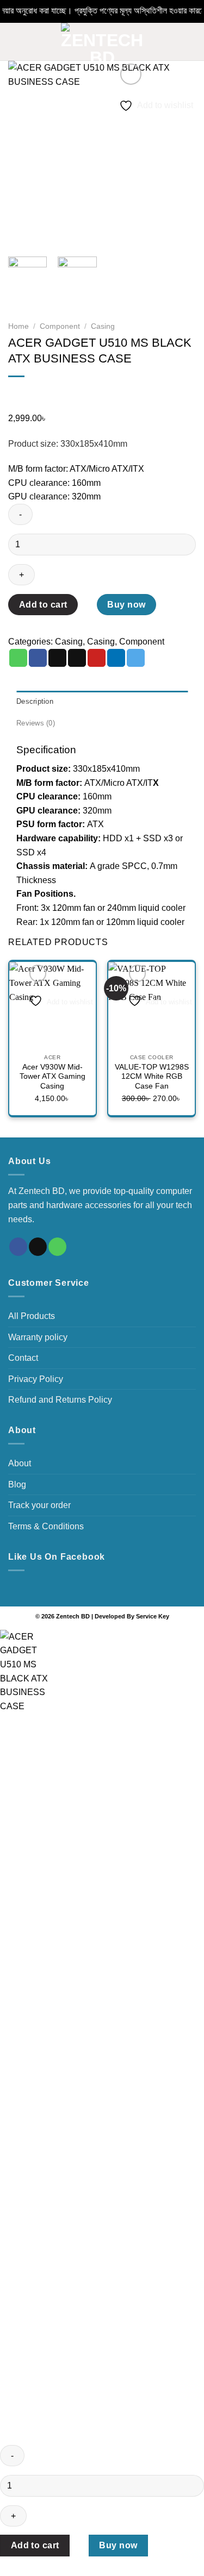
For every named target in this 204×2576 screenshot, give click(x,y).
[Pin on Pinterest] (97, 658)
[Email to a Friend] (77, 658)
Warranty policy (38, 1337)
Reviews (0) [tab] (36, 723)
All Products (32, 1316)
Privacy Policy (36, 1379)
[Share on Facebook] (38, 658)
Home (18, 326)
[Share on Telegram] (136, 658)
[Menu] (15, 42)
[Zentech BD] (102, 42)
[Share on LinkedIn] (116, 658)
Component (60, 326)
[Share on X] (57, 658)
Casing (103, 326)
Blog (17, 1484)
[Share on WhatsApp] (18, 658)
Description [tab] (35, 701)
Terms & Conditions (46, 1526)
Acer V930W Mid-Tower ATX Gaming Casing (52, 1077)
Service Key (153, 1616)
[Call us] (57, 1247)
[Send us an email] (38, 1247)
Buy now (126, 605)
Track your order (39, 1505)
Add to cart (43, 605)
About (20, 1463)
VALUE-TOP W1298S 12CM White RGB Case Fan (152, 1077)
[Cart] (190, 42)
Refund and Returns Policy (60, 1400)
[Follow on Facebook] (18, 1247)
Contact (23, 1358)
